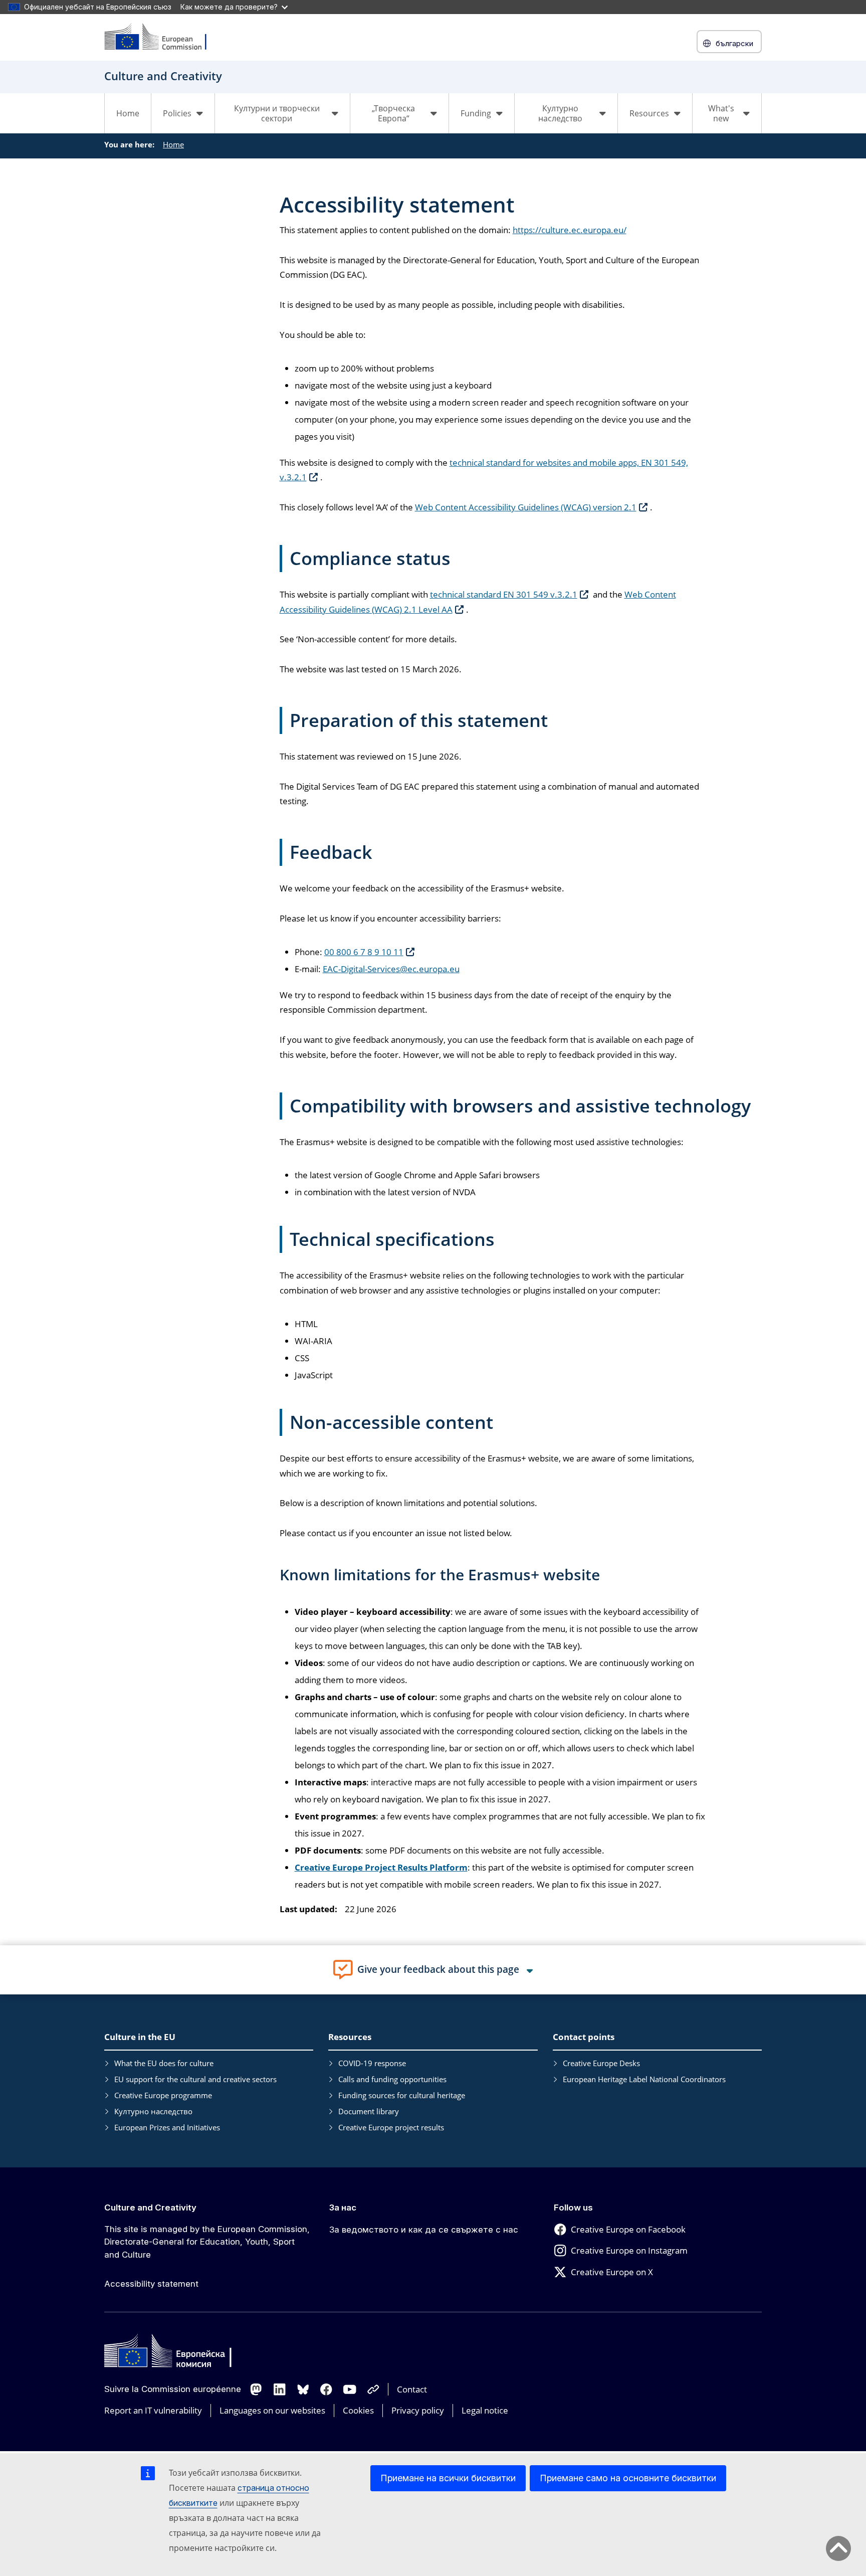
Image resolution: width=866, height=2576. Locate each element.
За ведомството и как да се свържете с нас (424, 2230)
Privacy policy (418, 2410)
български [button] (734, 43)
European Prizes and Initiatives (167, 2127)
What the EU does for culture (164, 2063)
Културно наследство (153, 2111)
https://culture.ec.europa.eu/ (570, 230)
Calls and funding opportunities (392, 2079)
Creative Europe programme (163, 2095)
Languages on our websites (272, 2410)
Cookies (358, 2410)
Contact (412, 2389)
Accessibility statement (151, 2284)
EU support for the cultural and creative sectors (195, 2079)
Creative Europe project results (391, 2127)
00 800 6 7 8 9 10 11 (364, 952)
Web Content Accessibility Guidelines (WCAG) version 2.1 (526, 507)
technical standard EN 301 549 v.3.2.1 (504, 594)
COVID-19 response (372, 2063)
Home (128, 113)
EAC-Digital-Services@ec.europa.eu (391, 969)
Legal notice (485, 2410)
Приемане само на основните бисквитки (628, 2478)
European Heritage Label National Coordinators (644, 2079)
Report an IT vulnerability (153, 2410)
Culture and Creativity (150, 2207)
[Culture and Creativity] (162, 37)
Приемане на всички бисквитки (448, 2478)
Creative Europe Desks (601, 2063)
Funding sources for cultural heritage (402, 2095)
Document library (369, 2111)
